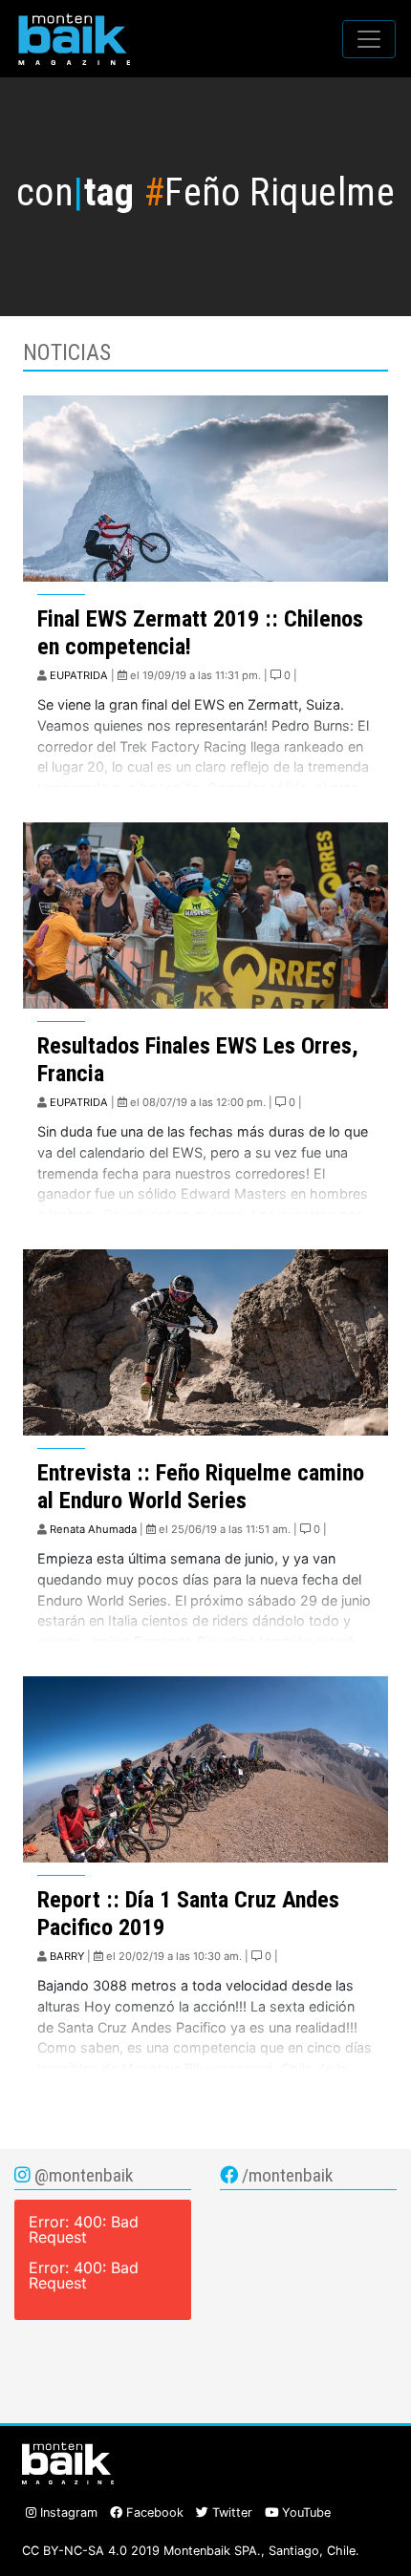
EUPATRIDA (79, 675)
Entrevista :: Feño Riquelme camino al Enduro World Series (201, 1487)
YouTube (304, 2512)
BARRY (67, 1956)
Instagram (67, 2512)
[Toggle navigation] (369, 39)
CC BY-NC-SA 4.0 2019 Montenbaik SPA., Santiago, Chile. (191, 2551)
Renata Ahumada (93, 1529)
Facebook (153, 2512)
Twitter (230, 2512)
